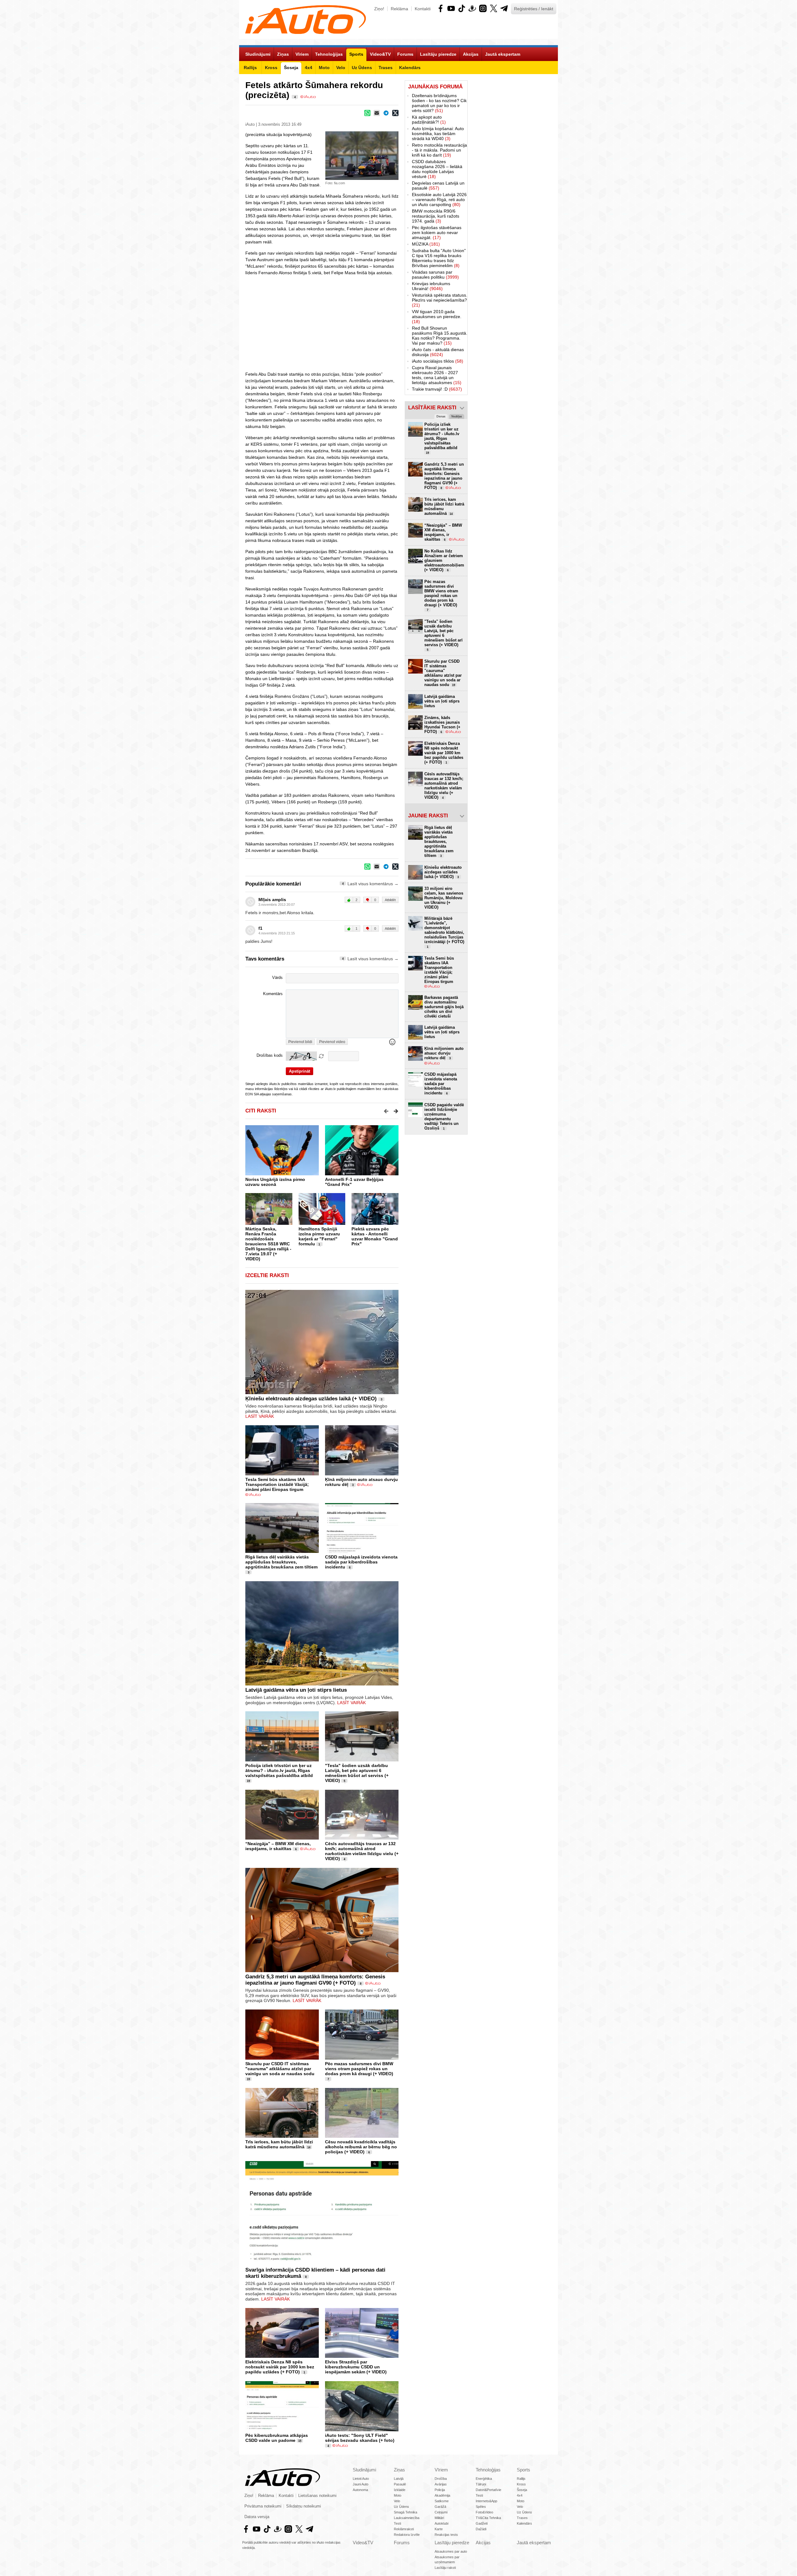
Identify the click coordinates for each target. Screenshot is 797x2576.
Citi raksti (261, 1111)
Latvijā (399, 2479)
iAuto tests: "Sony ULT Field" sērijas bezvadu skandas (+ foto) (360, 2438)
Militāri (439, 2518)
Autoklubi (441, 2523)
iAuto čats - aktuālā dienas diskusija (438, 352)
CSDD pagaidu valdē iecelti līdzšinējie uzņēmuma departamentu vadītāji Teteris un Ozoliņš (444, 1116)
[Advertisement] (513, 174)
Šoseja (522, 2490)
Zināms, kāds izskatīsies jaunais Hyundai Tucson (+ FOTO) (442, 725)
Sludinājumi (364, 2470)
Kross (521, 2484)
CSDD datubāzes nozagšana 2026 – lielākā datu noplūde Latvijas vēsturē (437, 169)
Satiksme (442, 2501)
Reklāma (399, 9)
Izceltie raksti (267, 1275)
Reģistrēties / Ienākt (534, 9)
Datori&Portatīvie (488, 2490)
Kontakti (423, 9)
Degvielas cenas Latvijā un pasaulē (438, 186)
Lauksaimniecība (407, 2518)
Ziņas (399, 2470)
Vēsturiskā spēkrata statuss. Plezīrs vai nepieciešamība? (440, 300)
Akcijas (483, 2543)
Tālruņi (481, 2484)
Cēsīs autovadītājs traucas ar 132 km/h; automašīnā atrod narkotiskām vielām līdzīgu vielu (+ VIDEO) (362, 1851)
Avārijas (441, 2484)
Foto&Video (484, 2512)
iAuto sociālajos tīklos (438, 361)
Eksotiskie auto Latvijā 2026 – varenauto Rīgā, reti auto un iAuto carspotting (439, 200)
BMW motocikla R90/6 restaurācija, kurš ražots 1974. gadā (436, 216)
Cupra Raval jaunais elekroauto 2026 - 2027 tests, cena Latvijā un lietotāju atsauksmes (437, 375)
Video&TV (363, 2543)
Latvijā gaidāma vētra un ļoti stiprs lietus (296, 1690)
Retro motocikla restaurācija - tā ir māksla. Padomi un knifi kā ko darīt (439, 150)
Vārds (277, 978)
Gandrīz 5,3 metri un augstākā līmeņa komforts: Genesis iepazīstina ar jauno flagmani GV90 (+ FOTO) (315, 1980)
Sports (523, 2470)
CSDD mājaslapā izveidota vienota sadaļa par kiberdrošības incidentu (361, 1562)
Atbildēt (390, 900)
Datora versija (257, 2517)
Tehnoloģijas (488, 2470)
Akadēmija (442, 2495)
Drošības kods (270, 1055)
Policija (440, 2490)
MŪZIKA (426, 244)
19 (248, 1781)
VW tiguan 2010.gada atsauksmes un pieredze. (437, 317)
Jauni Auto (361, 2484)
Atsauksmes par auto (451, 2551)
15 (300, 2441)
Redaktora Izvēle (407, 2535)
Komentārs (273, 994)
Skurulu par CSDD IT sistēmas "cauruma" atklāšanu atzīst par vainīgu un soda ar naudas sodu (280, 2069)
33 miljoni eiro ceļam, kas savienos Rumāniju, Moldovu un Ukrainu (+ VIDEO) (444, 898)
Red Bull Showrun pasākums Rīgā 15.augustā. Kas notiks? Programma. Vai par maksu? (440, 336)
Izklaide (400, 2490)
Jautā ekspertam (534, 2543)
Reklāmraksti (404, 2529)
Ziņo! (379, 9)
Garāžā (440, 2507)
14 (309, 2147)
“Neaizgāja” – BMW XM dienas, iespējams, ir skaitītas (278, 1846)
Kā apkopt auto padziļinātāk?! (429, 120)
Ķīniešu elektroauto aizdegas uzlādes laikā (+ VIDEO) (311, 1399)
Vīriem (441, 2470)
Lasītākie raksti (432, 408)
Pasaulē (400, 2484)
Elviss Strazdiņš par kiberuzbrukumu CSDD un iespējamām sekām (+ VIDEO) (356, 2367)
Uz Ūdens (401, 2507)
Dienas (441, 416)
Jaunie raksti (428, 816)
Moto (398, 2495)
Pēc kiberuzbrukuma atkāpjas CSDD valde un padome (277, 2438)
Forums (402, 2543)
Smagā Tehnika (406, 2512)
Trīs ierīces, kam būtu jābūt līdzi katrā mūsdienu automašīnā (279, 2144)
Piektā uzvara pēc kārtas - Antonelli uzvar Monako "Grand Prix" (375, 1236)
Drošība (441, 2479)
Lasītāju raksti (445, 2568)
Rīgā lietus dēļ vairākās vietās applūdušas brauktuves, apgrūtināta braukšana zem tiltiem (281, 1562)
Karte (439, 2529)
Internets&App (486, 2501)
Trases (522, 2518)
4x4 (520, 2495)
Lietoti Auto (361, 2479)
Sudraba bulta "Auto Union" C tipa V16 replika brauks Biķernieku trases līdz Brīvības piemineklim (439, 258)
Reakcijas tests (446, 2535)
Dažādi (481, 2529)
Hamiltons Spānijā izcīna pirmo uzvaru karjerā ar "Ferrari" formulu (319, 1236)
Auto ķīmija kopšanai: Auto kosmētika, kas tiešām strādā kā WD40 (438, 134)
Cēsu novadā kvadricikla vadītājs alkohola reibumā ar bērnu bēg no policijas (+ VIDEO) (361, 2147)
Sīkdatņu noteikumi (304, 2506)
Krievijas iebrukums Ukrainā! (431, 286)
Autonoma (360, 2490)
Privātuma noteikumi (263, 2506)
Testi (397, 2523)
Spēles (481, 2507)
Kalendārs (524, 2523)
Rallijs (521, 2479)
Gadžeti (482, 2523)
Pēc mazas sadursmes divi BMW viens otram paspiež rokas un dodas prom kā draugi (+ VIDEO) (359, 2069)
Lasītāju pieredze (452, 2543)
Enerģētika (484, 2479)
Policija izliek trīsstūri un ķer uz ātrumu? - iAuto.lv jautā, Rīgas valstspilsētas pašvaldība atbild (279, 1770)
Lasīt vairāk (260, 1416)
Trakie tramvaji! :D (437, 389)
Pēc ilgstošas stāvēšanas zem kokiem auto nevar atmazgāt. (437, 233)
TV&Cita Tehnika (488, 2518)
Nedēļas (457, 416)
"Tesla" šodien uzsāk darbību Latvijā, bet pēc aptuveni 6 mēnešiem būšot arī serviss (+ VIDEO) (357, 1773)
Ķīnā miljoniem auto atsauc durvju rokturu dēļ (444, 1053)
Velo (397, 2501)
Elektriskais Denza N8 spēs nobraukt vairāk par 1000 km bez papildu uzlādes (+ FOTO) (280, 2367)
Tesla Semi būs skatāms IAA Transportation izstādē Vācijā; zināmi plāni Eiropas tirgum (277, 1484)
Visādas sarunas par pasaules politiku (435, 275)
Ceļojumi (441, 2512)
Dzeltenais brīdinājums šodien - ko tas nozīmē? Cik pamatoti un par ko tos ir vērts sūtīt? (439, 103)
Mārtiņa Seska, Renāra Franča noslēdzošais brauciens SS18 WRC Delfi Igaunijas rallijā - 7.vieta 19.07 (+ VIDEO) (268, 1244)
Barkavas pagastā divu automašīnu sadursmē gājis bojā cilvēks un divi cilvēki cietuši (444, 1007)
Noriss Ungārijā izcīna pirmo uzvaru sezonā (275, 1182)
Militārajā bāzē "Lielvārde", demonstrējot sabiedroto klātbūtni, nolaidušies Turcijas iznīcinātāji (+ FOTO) (444, 932)
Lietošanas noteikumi (317, 2496)
